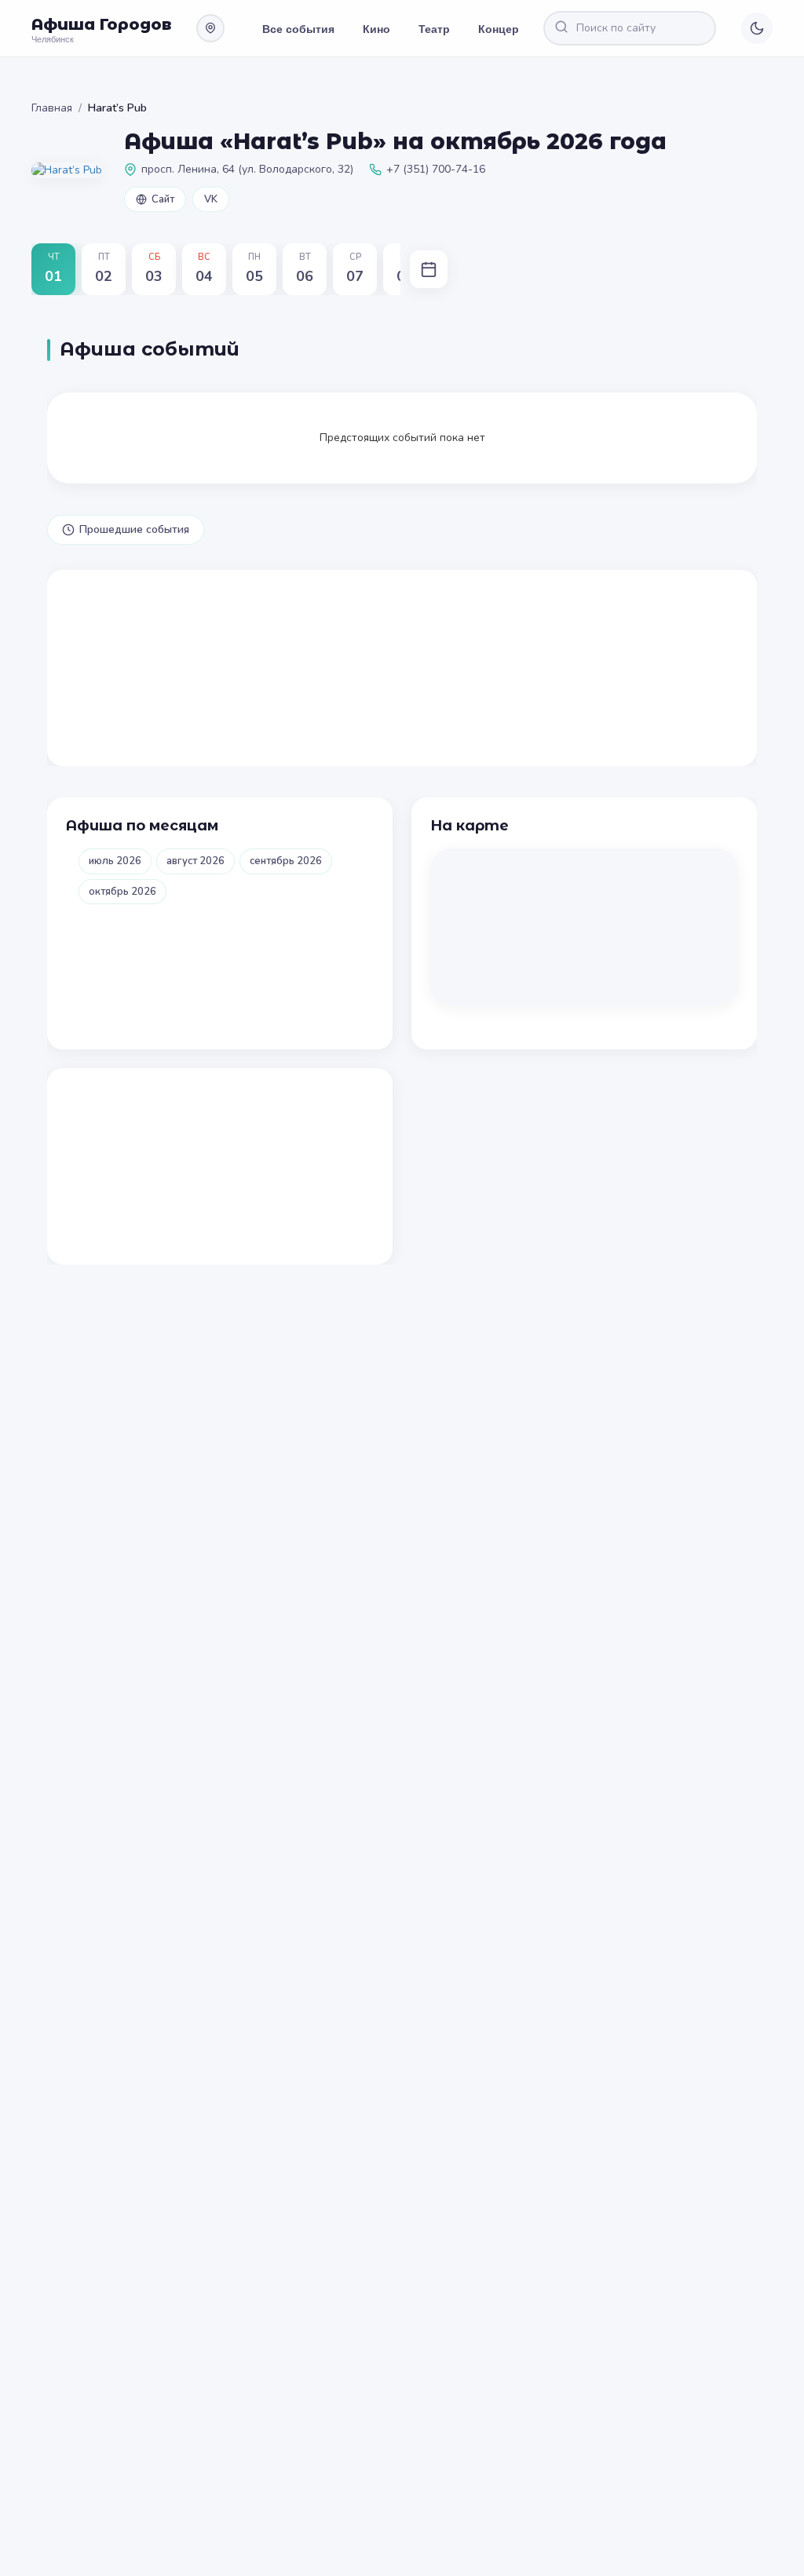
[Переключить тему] (757, 28)
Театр (434, 28)
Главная (52, 108)
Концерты (506, 28)
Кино (376, 28)
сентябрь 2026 (286, 861)
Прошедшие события (134, 529)
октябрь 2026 (122, 892)
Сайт (163, 199)
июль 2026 (115, 861)
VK (211, 199)
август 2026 (196, 861)
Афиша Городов (101, 24)
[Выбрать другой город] (210, 28)
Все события (298, 28)
